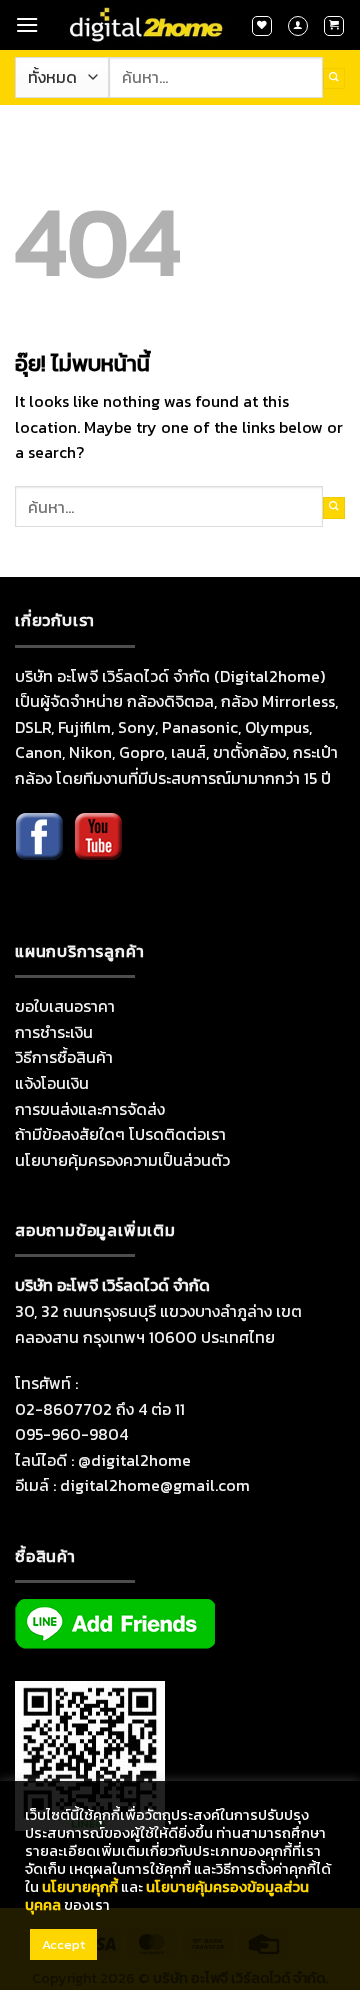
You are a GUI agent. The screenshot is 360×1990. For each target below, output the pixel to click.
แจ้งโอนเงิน (52, 1083)
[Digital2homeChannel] (98, 851)
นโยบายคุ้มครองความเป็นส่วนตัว (122, 1160)
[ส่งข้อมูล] (334, 78)
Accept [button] (63, 1944)
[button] (27, 24)
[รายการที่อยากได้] (262, 26)
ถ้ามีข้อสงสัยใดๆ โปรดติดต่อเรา (120, 1134)
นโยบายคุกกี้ (80, 1887)
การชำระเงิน (54, 1032)
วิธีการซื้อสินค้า (64, 1057)
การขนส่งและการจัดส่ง (90, 1109)
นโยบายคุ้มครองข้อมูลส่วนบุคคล (167, 1896)
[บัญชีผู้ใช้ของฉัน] (298, 26)
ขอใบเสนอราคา (65, 1006)
